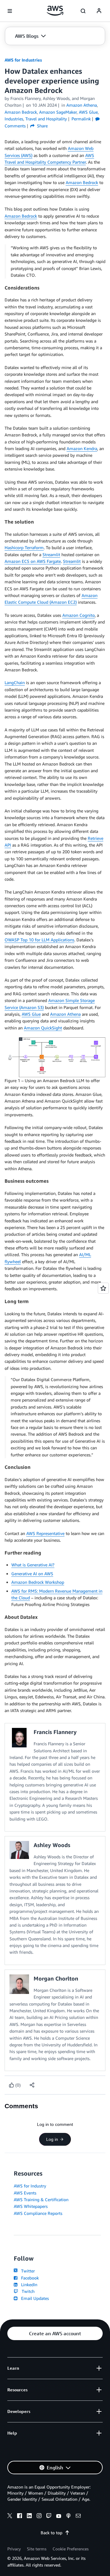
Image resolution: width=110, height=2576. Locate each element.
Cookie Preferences (71, 2549)
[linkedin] (29, 2517)
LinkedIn (28, 2285)
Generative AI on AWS (32, 1574)
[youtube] (59, 2517)
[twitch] (49, 2517)
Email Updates (34, 2298)
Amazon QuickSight (43, 1028)
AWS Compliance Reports (38, 2213)
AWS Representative (45, 1533)
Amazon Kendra (82, 448)
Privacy (14, 2549)
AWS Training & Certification (41, 2199)
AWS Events (25, 2193)
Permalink (81, 119)
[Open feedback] (103, 1288)
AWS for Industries (23, 60)
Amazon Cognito (79, 615)
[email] (78, 2517)
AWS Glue (31, 1014)
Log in (52, 2139)
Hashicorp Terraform (24, 547)
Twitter (27, 2271)
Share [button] (42, 126)
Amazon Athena (65, 1014)
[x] (10, 2517)
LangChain (15, 682)
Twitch (27, 2291)
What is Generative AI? (33, 1565)
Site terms (37, 2549)
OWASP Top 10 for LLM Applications (39, 940)
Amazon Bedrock (82, 182)
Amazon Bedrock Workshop (38, 1582)
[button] (30, 36)
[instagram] (39, 2517)
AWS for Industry (30, 2186)
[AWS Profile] (99, 11)
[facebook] (20, 2517)
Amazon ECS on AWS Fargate (33, 561)
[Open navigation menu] (10, 11)
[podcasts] (68, 2517)
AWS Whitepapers (31, 2206)
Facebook (29, 2278)
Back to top (51, 2533)
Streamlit (51, 554)
